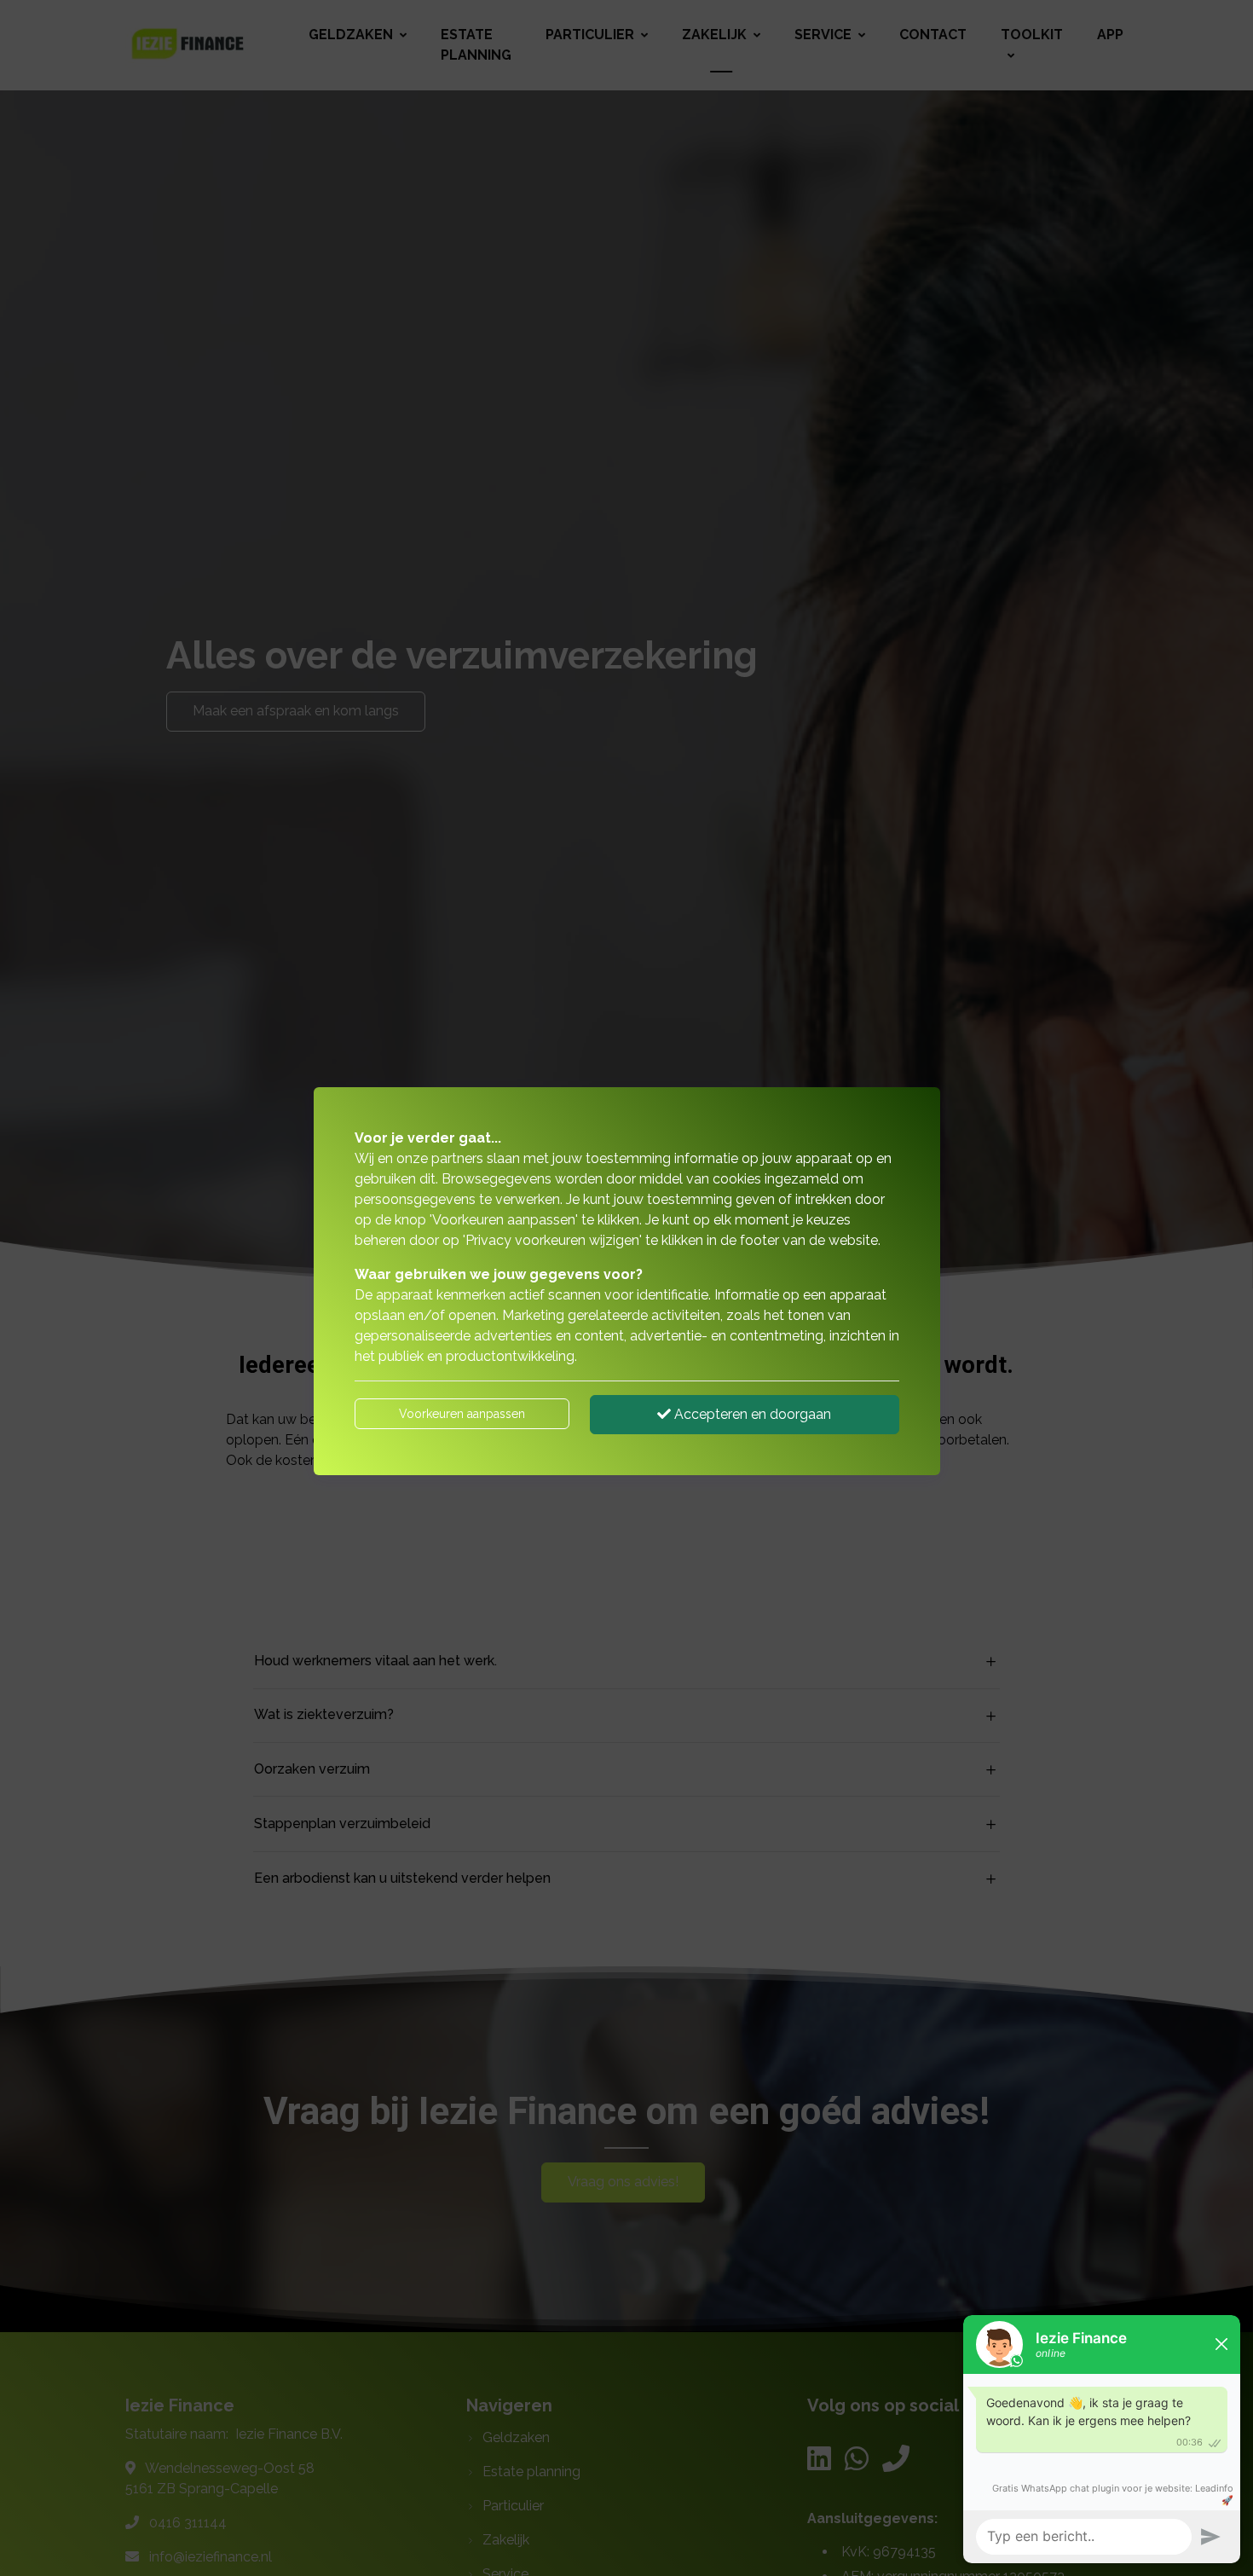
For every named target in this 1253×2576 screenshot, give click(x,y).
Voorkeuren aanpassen (462, 1414)
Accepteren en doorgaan (751, 1414)
